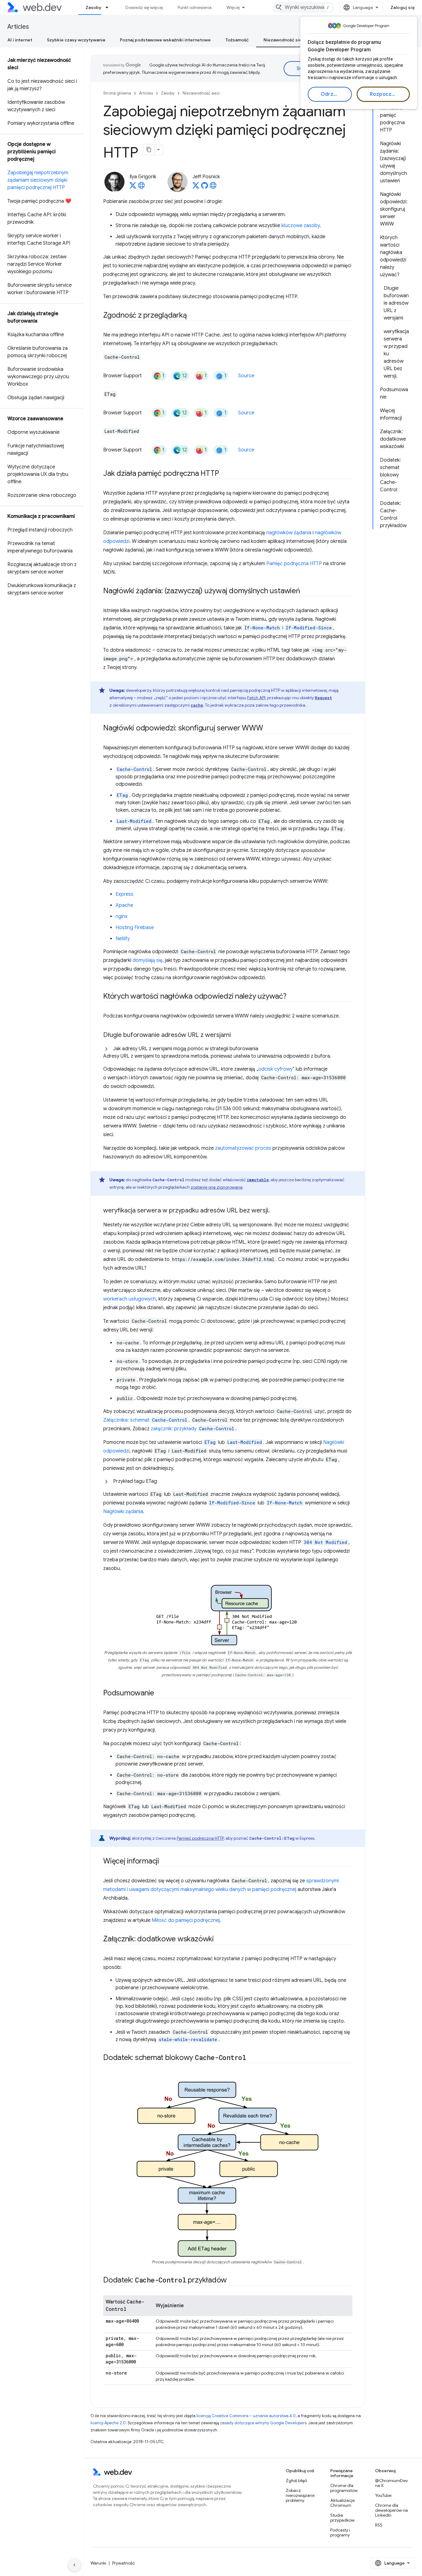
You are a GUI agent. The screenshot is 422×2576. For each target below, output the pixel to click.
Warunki (98, 2563)
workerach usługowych (130, 1299)
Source (246, 376)
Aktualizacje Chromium (342, 2503)
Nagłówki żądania (123, 1512)
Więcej (233, 7)
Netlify (123, 939)
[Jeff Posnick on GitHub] (205, 187)
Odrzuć (330, 94)
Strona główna (117, 93)
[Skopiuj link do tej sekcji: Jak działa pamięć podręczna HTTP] (224, 474)
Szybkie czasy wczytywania (76, 40)
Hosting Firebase (135, 928)
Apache (124, 905)
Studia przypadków (342, 2518)
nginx (122, 916)
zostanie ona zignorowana (217, 1187)
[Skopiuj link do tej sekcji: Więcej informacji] (165, 1862)
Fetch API (256, 698)
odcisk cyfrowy (275, 1069)
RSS (379, 2525)
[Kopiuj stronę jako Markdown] (149, 150)
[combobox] (303, 7)
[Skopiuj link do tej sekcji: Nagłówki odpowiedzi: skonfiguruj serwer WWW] (269, 729)
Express (124, 894)
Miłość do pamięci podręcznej (186, 1920)
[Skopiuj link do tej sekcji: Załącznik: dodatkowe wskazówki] (219, 1939)
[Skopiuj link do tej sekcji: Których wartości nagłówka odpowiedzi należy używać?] (292, 997)
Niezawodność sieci (285, 40)
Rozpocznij (384, 94)
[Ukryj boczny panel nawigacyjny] (74, 2565)
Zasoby (93, 7)
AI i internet (20, 40)
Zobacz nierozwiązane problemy (300, 2495)
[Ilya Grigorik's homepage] (141, 187)
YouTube (383, 2495)
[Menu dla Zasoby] (110, 7)
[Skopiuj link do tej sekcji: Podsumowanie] (160, 1694)
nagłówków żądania (289, 533)
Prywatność (124, 2563)
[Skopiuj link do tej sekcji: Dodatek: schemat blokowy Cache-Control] (252, 2058)
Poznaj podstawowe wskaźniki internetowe (165, 40)
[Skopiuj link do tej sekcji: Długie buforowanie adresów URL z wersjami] (236, 1035)
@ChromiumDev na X (391, 2483)
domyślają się (148, 960)
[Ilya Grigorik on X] (133, 187)
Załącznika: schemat (145, 1420)
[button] (228, 1052)
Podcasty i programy (340, 2532)
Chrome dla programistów (344, 2488)
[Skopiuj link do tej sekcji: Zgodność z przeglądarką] (192, 316)
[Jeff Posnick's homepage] (213, 187)
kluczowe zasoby (301, 226)
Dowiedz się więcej (144, 7)
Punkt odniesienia (195, 7)
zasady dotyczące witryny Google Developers (263, 2423)
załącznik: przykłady (192, 1429)
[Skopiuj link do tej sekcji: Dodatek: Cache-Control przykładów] (232, 2281)
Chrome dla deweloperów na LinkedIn (391, 2510)
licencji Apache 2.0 (108, 2423)
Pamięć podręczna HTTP (294, 564)
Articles (18, 27)
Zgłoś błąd (296, 2481)
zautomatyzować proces (243, 1148)
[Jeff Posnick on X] (196, 187)
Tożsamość (237, 40)
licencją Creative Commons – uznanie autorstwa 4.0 (246, 2416)
